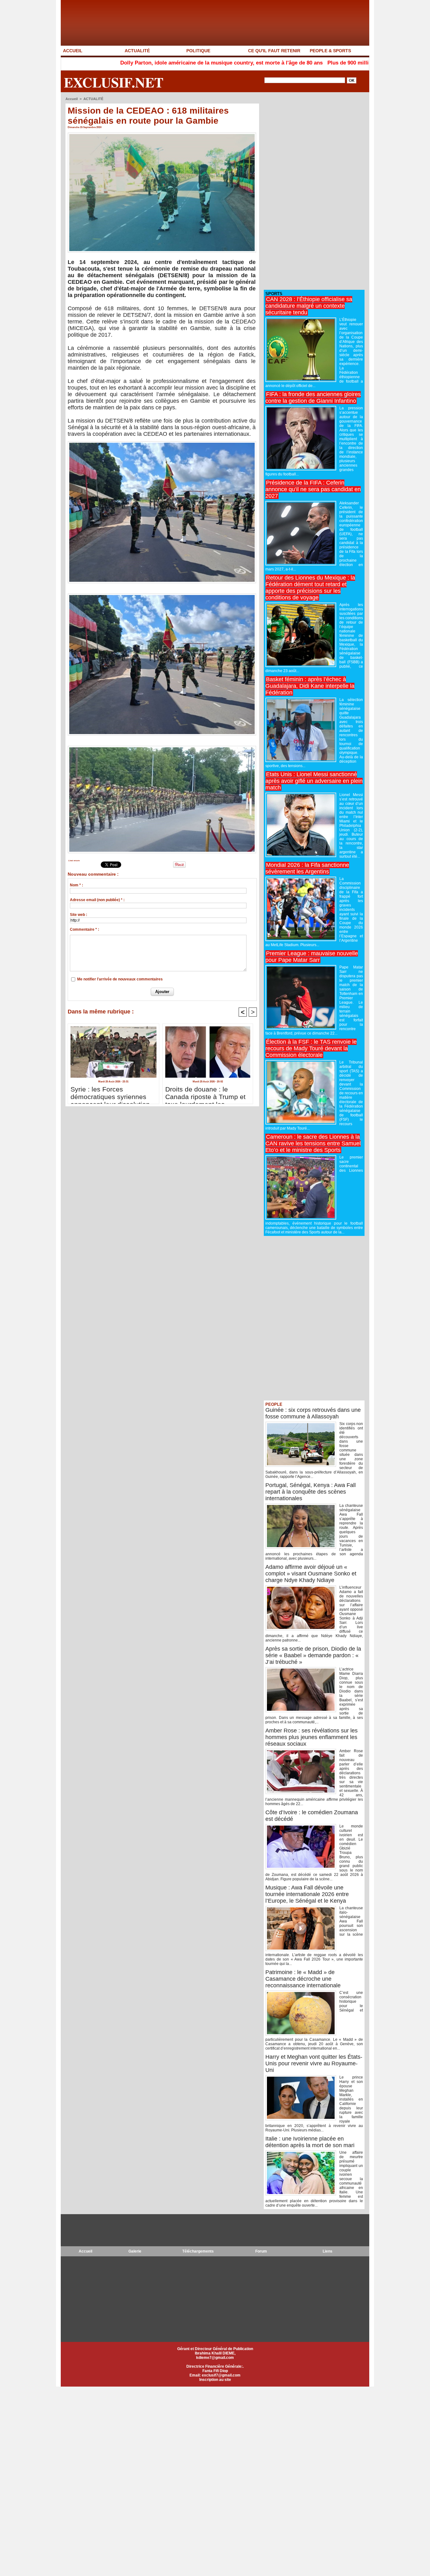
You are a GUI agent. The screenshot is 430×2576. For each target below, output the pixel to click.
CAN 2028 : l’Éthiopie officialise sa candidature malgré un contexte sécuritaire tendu (309, 306)
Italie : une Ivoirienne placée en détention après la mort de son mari (310, 2142)
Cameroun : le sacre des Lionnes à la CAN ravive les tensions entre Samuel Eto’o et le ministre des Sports (313, 1143)
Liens (328, 2251)
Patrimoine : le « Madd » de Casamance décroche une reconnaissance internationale (303, 1979)
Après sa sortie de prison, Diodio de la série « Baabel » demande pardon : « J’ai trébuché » (313, 1655)
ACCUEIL (73, 51)
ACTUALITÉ (137, 51)
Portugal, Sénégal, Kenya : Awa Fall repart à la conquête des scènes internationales (311, 1492)
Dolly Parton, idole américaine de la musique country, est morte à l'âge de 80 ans (132, 63)
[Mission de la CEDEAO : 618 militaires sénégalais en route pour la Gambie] (162, 134)
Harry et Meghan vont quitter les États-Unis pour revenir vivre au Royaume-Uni (314, 2063)
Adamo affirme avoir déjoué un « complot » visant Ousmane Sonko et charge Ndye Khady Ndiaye (311, 1574)
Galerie (135, 2251)
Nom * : (76, 885)
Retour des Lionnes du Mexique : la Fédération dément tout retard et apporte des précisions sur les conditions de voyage (310, 588)
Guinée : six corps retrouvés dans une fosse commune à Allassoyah (313, 1413)
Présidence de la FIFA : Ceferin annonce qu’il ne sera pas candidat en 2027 (313, 489)
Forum (261, 2251)
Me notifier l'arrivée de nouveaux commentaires (120, 979)
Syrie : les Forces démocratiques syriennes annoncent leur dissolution (110, 1093)
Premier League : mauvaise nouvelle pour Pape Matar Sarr (312, 957)
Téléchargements (198, 2251)
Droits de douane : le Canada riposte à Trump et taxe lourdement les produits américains (205, 1093)
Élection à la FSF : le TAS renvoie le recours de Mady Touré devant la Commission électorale (311, 1048)
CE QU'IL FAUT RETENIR (274, 51)
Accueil (72, 99)
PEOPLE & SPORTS (330, 51)
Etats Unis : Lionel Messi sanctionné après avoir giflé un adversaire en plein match (314, 781)
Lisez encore (74, 861)
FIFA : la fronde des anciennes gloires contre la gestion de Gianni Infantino (313, 398)
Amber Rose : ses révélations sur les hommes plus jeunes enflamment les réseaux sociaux (311, 1737)
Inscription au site (215, 2380)
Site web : (79, 915)
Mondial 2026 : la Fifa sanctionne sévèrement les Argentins (307, 868)
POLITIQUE (198, 51)
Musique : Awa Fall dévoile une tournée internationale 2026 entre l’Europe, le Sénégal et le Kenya (307, 1894)
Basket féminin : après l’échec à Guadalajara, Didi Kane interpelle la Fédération (310, 686)
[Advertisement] (311, 191)
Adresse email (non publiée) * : (97, 900)
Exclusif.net (114, 82)
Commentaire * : (85, 929)
